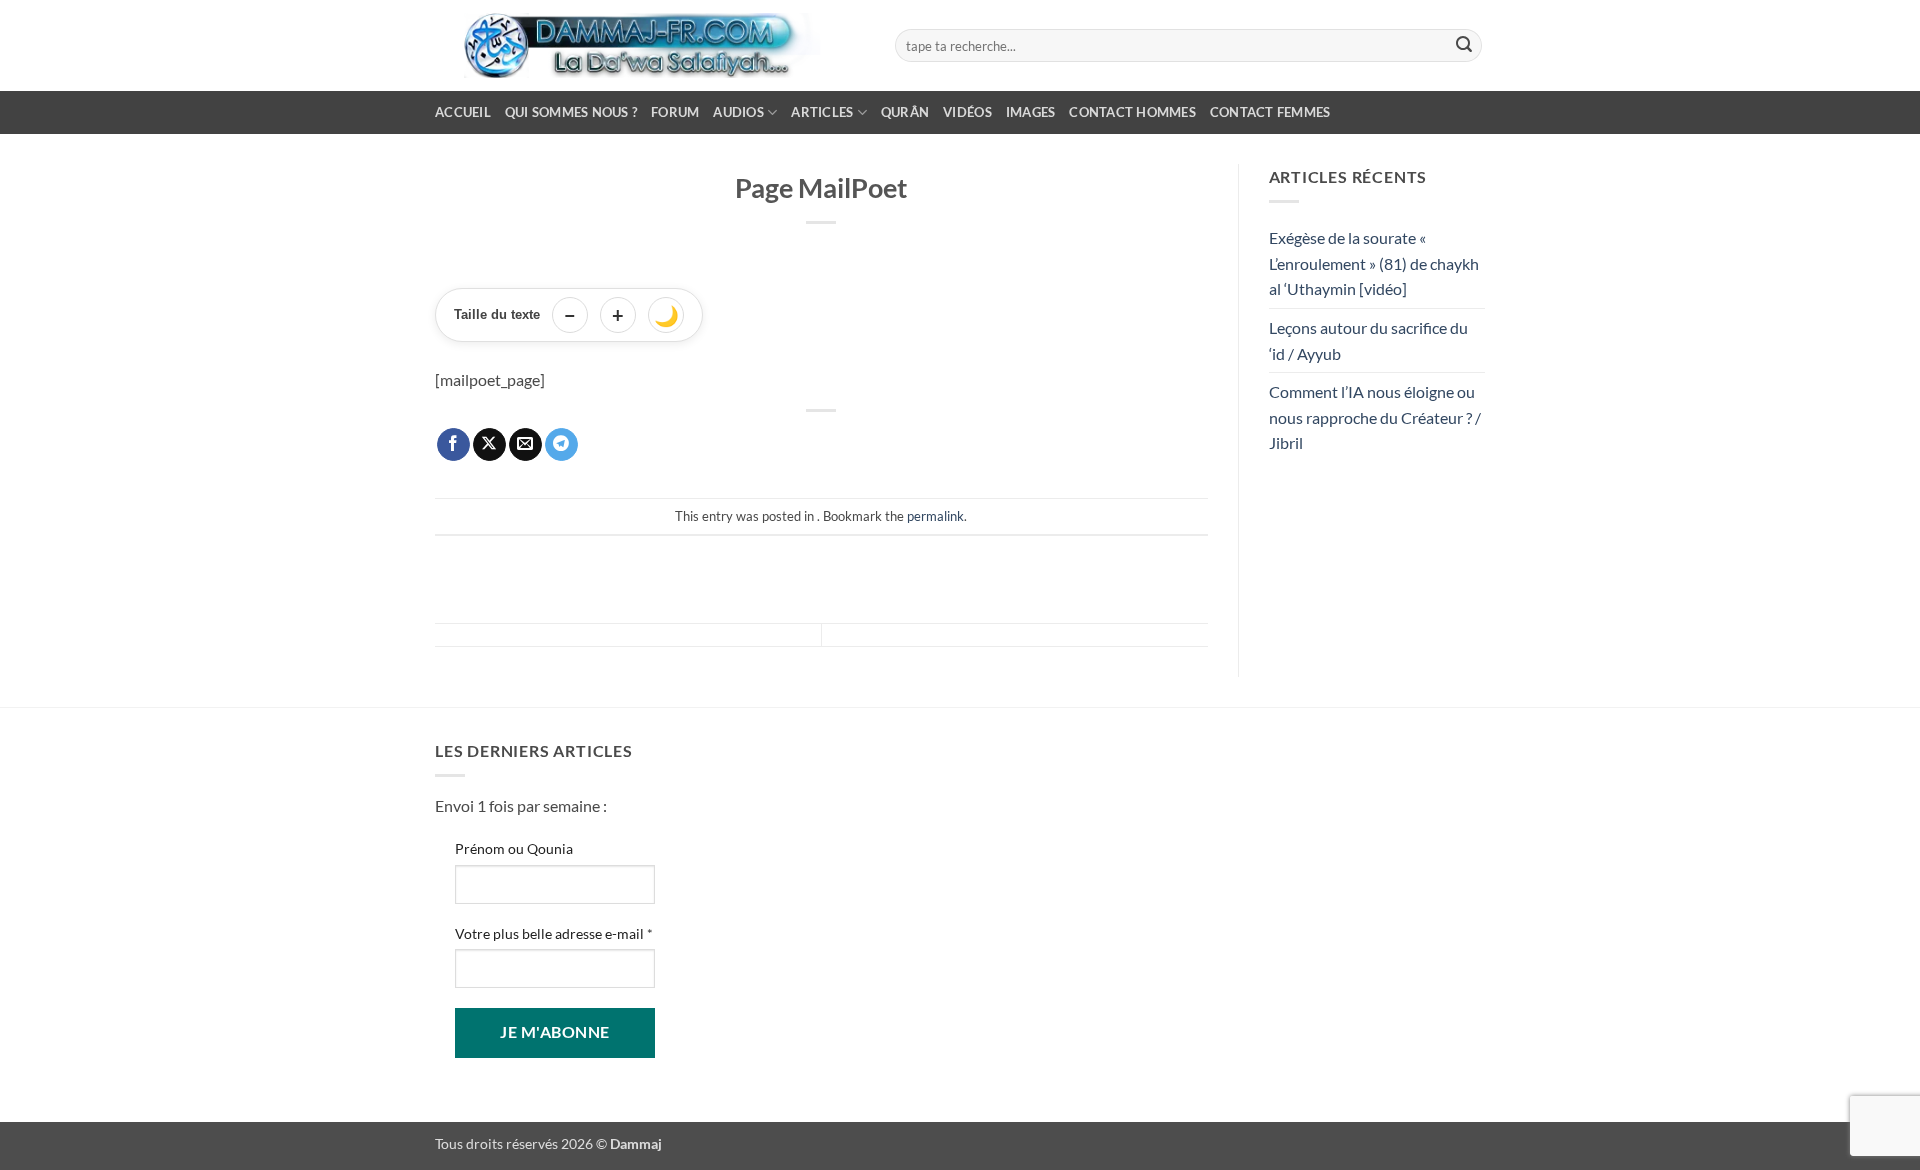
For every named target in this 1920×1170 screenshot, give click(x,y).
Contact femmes (1270, 112)
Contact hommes (1132, 112)
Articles (822, 112)
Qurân (905, 112)
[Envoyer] (1464, 46)
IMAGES (1031, 112)
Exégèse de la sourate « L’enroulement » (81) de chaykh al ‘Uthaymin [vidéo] (1374, 263)
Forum (675, 112)
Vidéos (967, 112)
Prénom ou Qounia (514, 848)
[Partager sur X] (489, 445)
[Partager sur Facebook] (453, 445)
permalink (935, 516)
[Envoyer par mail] (525, 445)
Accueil (463, 112)
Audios (738, 112)
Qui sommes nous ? (571, 112)
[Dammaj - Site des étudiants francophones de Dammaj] (650, 45)
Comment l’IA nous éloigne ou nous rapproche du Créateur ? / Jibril (1375, 417)
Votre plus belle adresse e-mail (554, 933)
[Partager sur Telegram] (561, 445)
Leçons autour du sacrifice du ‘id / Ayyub (1368, 340)
